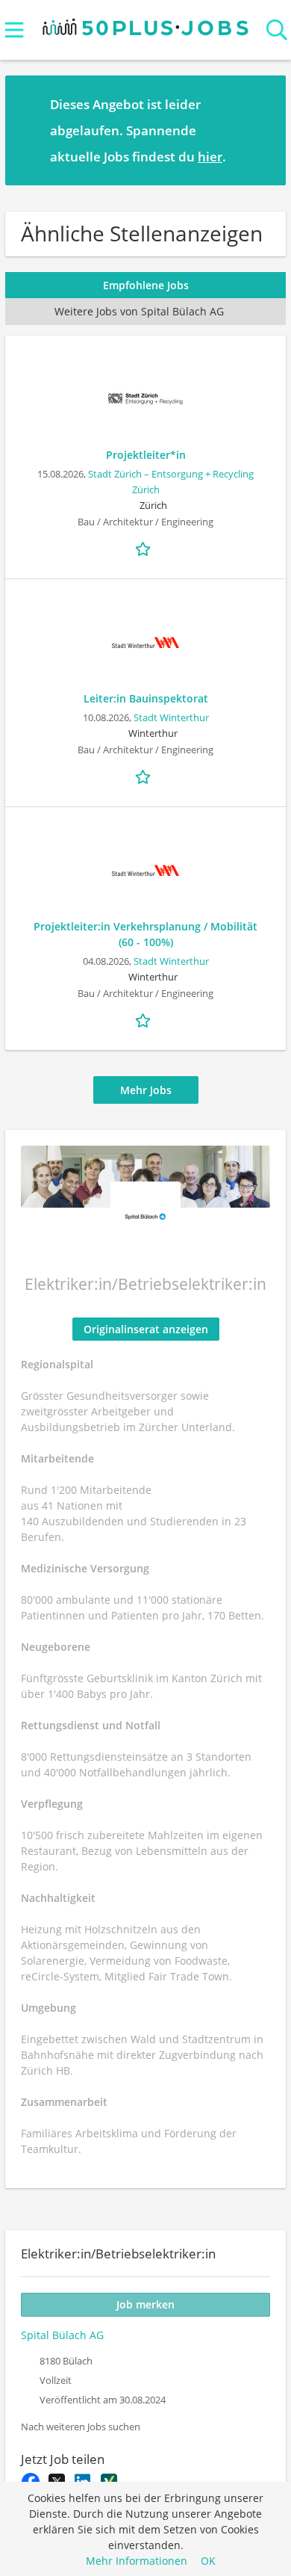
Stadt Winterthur (171, 718)
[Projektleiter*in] (145, 399)
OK (208, 2561)
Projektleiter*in (146, 455)
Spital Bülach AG (62, 2335)
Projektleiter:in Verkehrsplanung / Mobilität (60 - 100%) (145, 934)
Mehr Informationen (137, 2561)
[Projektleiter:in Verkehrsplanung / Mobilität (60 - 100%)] (145, 871)
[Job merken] (145, 548)
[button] (263, 130)
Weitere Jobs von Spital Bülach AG (139, 311)
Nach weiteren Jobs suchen (81, 2427)
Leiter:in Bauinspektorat (146, 698)
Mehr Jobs (146, 1090)
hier (210, 157)
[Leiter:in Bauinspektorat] (145, 643)
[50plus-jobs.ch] (146, 24)
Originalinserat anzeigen (146, 1329)
